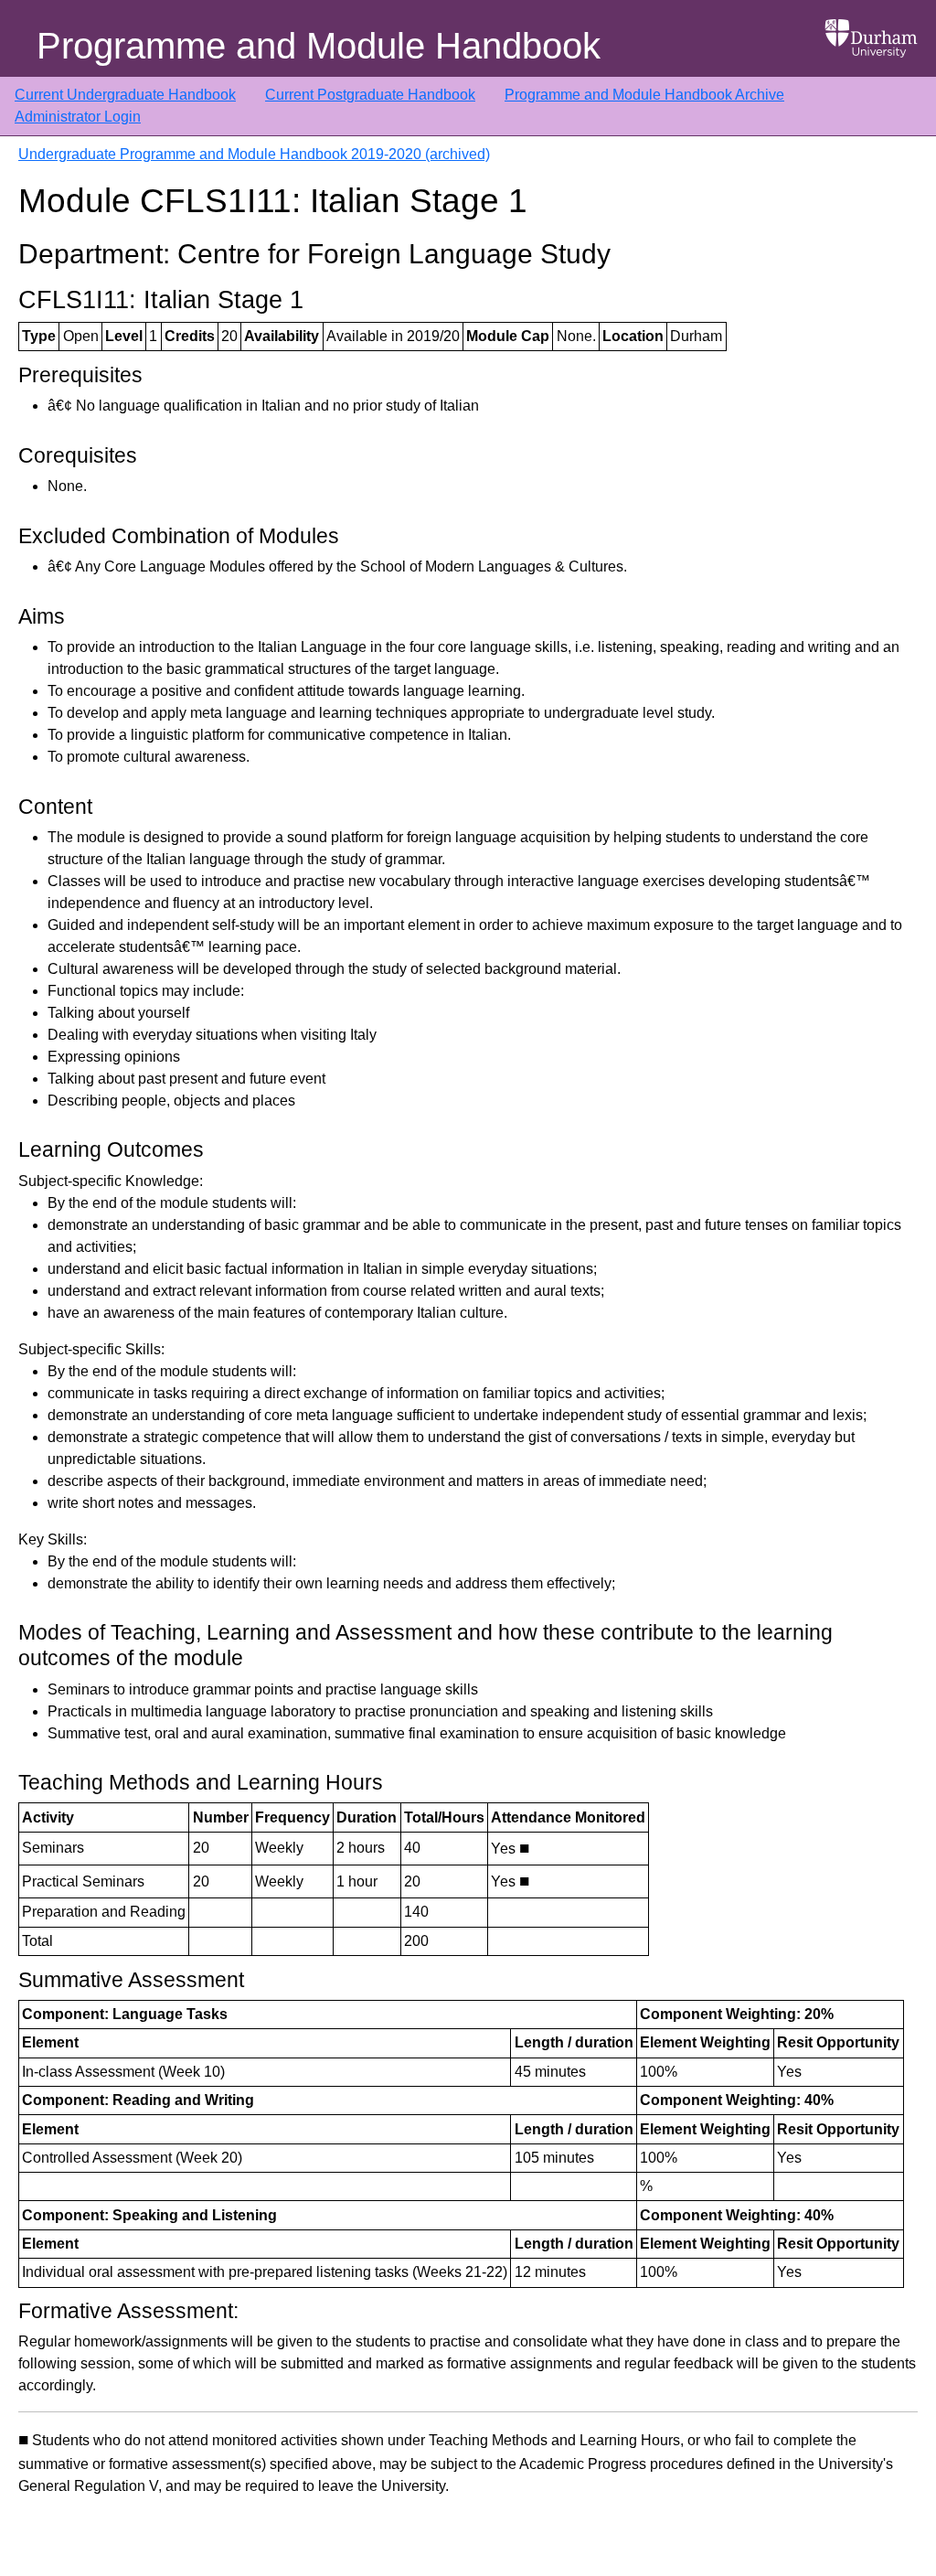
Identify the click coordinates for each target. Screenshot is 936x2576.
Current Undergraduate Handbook (125, 95)
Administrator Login (78, 117)
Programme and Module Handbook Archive (644, 95)
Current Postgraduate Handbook (370, 95)
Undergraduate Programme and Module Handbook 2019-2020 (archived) (254, 154)
